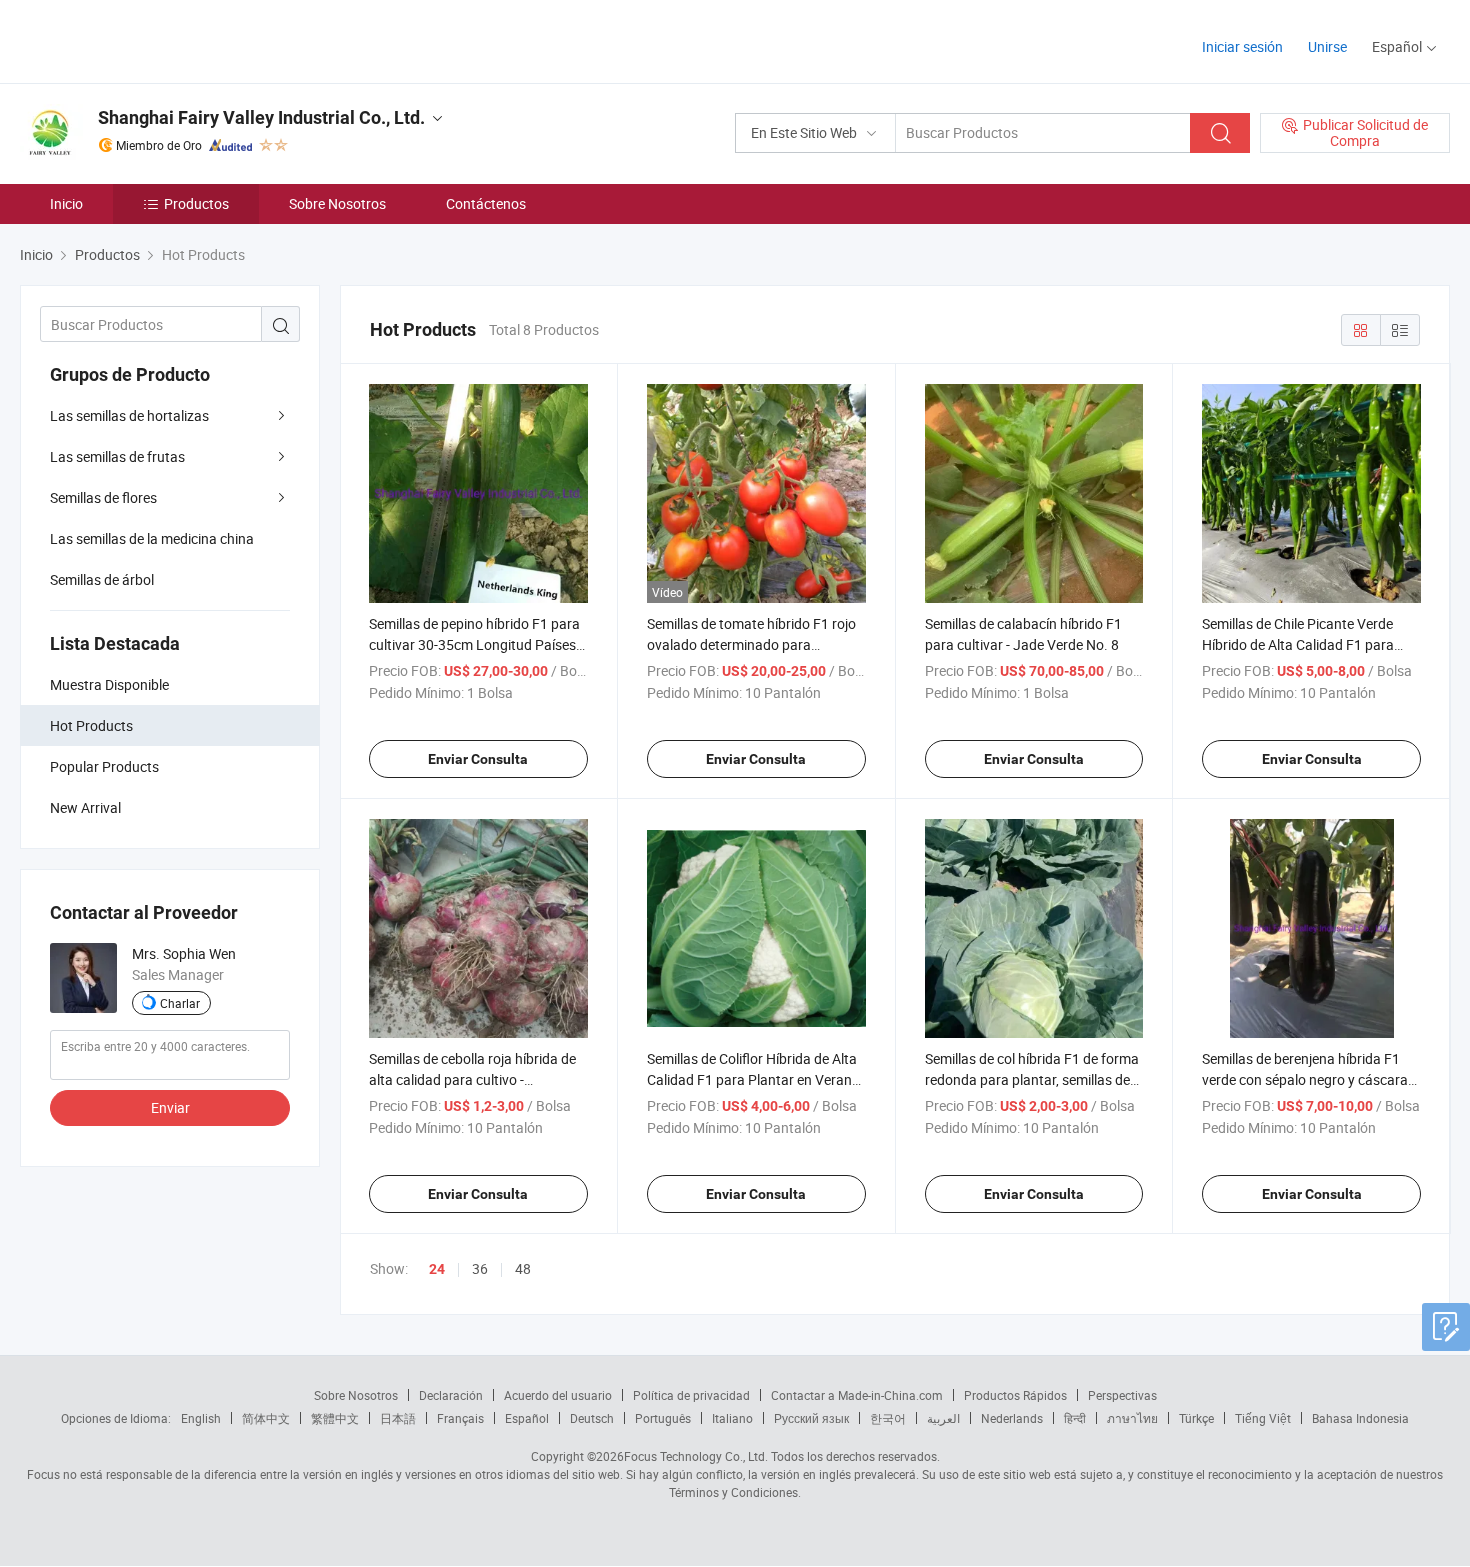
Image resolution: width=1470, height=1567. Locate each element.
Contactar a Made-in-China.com (857, 1395)
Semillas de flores (103, 497)
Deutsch (592, 1418)
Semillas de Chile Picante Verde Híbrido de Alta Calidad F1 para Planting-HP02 (1298, 644)
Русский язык (811, 1418)
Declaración (451, 1395)
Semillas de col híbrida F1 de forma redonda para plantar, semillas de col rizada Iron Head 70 (1032, 1079)
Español (527, 1418)
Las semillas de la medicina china (152, 538)
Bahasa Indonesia (1360, 1418)
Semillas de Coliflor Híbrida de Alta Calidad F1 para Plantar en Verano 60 (753, 1079)
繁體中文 (335, 1418)
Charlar (180, 1003)
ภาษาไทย (1132, 1418)
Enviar (170, 1107)
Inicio (66, 203)
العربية (943, 1418)
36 (480, 1268)
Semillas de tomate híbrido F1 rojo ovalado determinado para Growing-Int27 (751, 644)
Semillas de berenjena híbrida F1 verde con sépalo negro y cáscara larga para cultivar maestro (1305, 1079)
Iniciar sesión (1242, 46)
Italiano (732, 1418)
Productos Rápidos (1015, 1395)
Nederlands (1012, 1418)
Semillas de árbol (102, 579)
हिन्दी (1075, 1418)
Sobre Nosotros (337, 203)
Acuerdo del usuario (558, 1395)
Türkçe (1196, 1418)
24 (437, 1269)
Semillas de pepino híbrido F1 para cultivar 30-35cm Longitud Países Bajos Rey (474, 644)
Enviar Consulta (478, 759)
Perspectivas (1122, 1395)
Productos (196, 203)
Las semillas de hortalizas (129, 415)
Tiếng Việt (1263, 1418)
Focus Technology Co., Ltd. (696, 1456)
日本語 (398, 1418)
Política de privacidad (691, 1395)
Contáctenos (486, 203)
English (201, 1418)
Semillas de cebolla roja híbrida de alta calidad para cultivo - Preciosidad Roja (472, 1079)
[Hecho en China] (148, 39)
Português (663, 1418)
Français (460, 1418)
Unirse (1327, 46)
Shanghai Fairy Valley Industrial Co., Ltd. (261, 117)
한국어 (888, 1418)
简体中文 (266, 1418)
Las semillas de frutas (117, 456)
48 (523, 1268)
